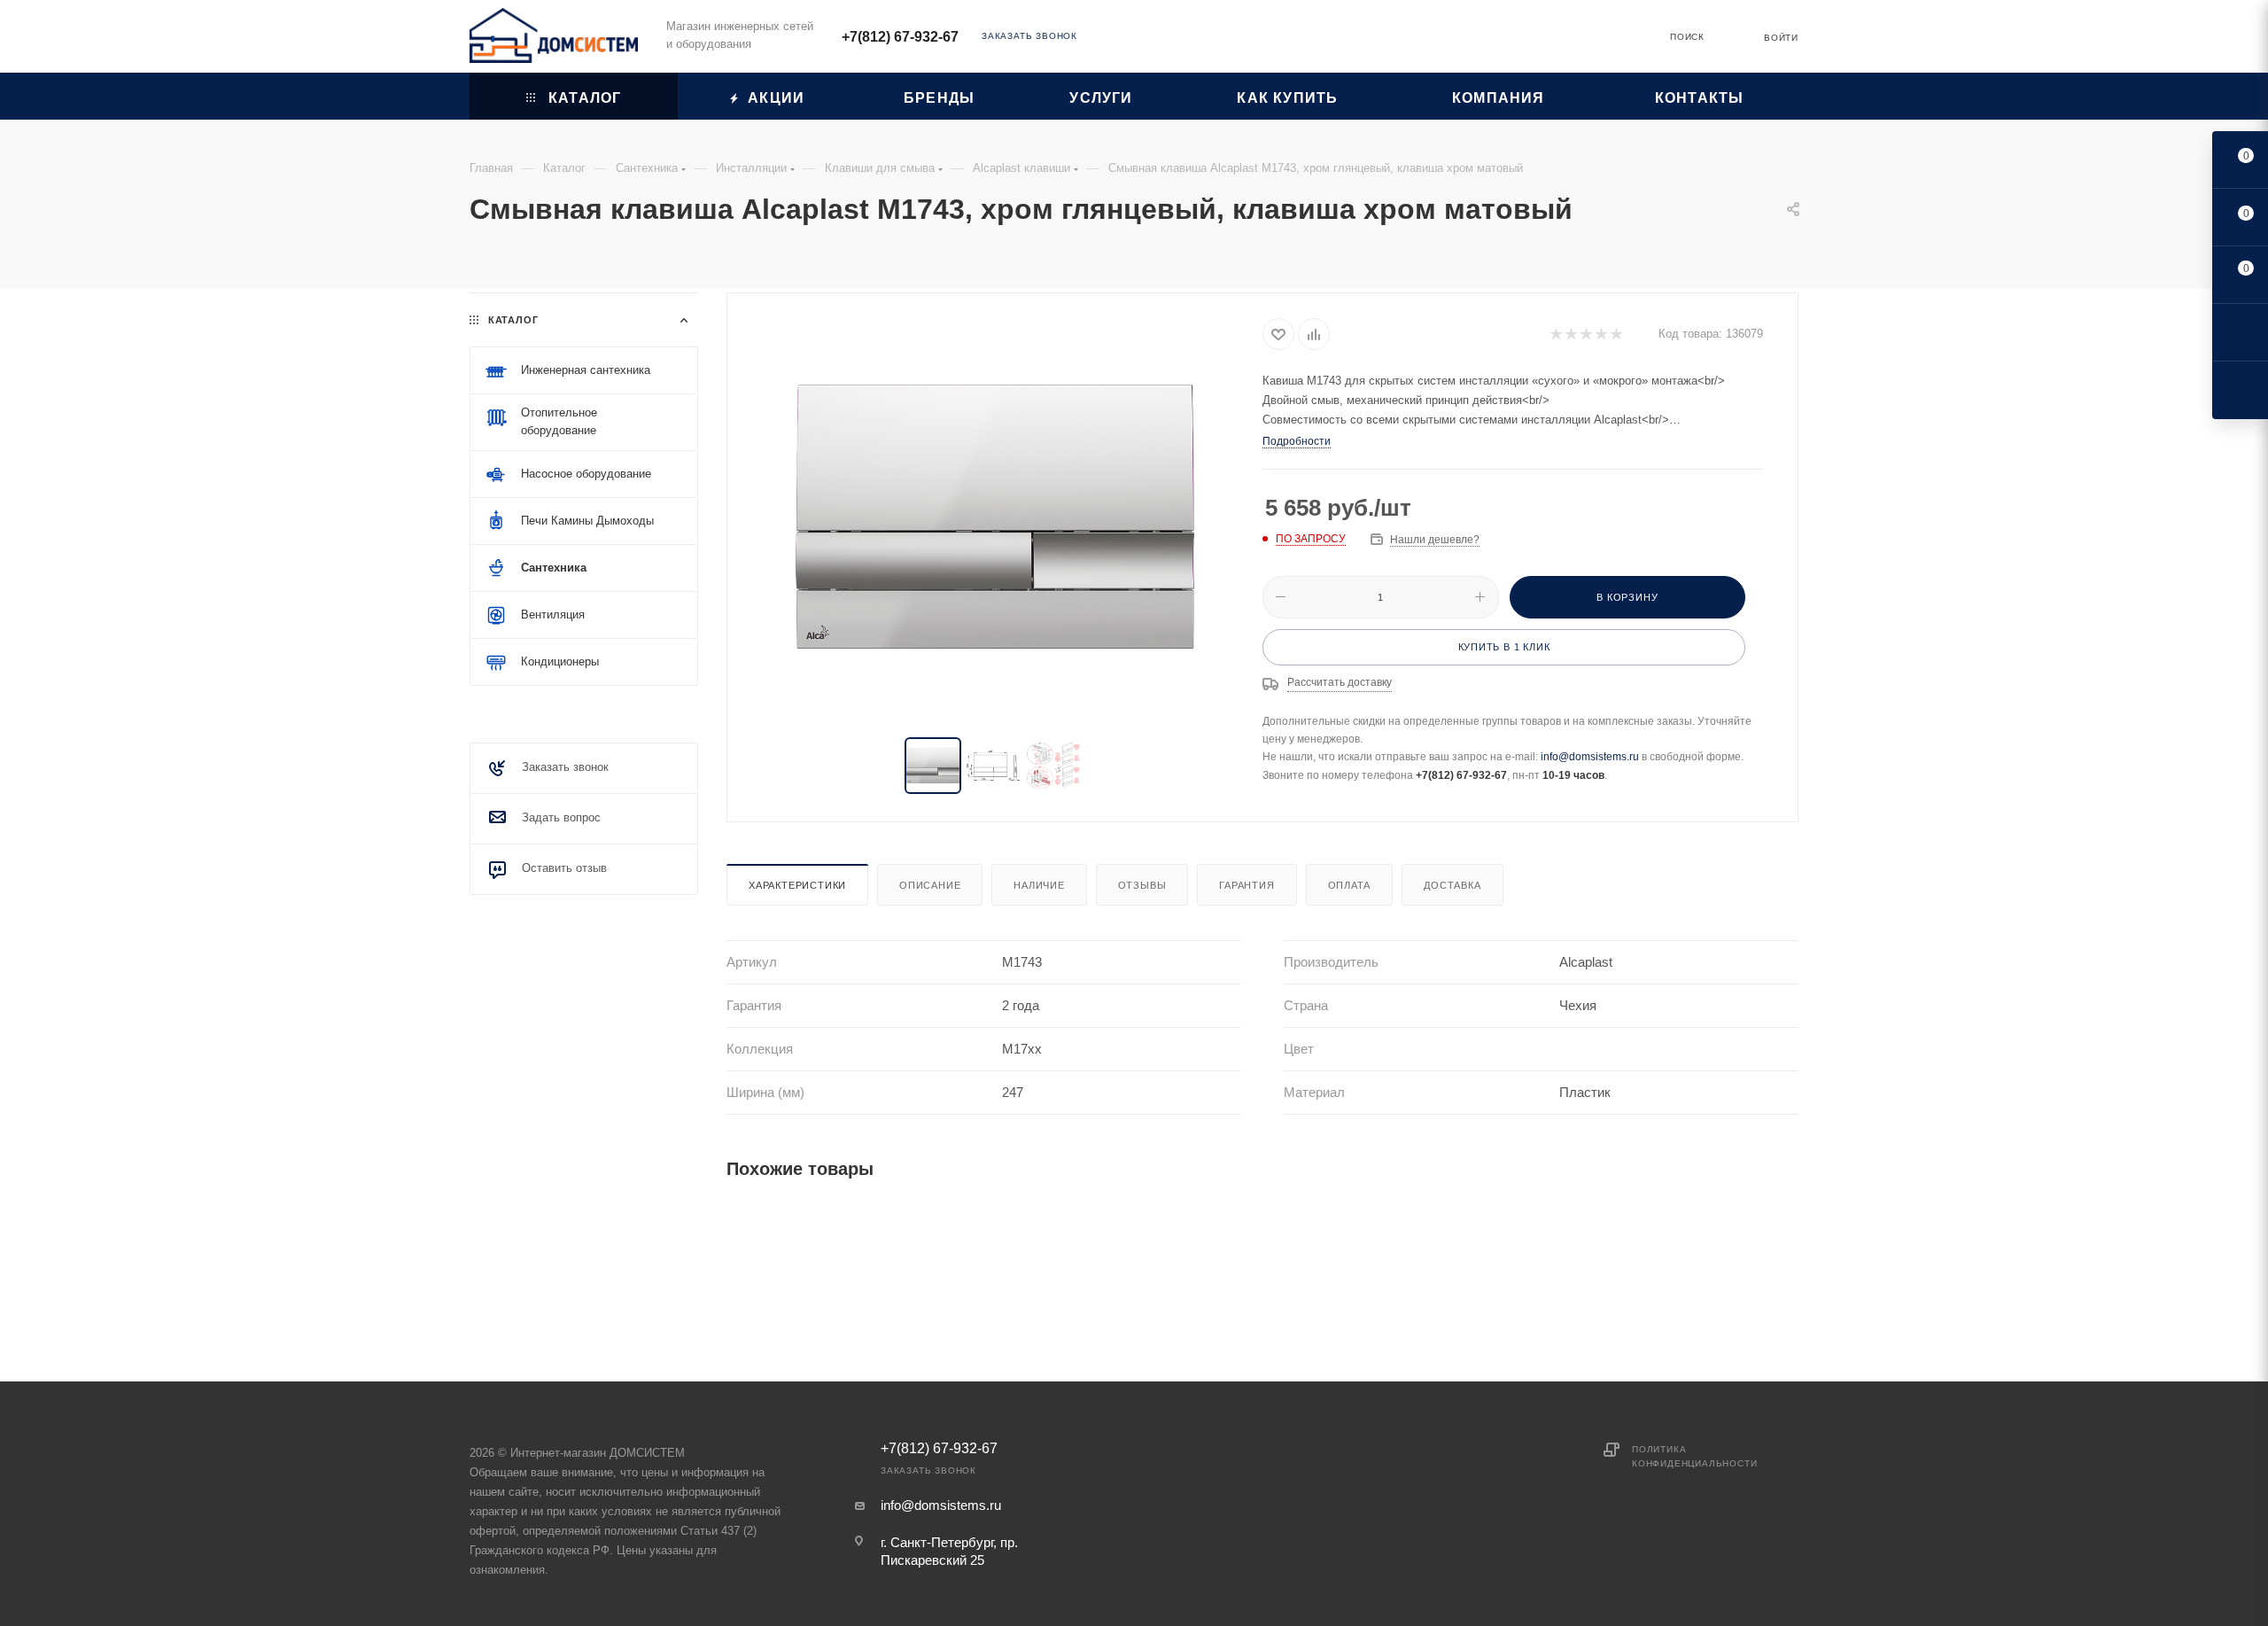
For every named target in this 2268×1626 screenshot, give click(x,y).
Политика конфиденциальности (1694, 1456)
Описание (930, 885)
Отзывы (1142, 885)
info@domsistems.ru (1590, 757)
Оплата (1350, 885)
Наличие (1039, 885)
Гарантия (1247, 885)
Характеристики (797, 885)
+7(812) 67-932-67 (900, 37)
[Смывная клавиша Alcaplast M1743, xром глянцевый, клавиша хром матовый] (995, 517)
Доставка (1452, 885)
